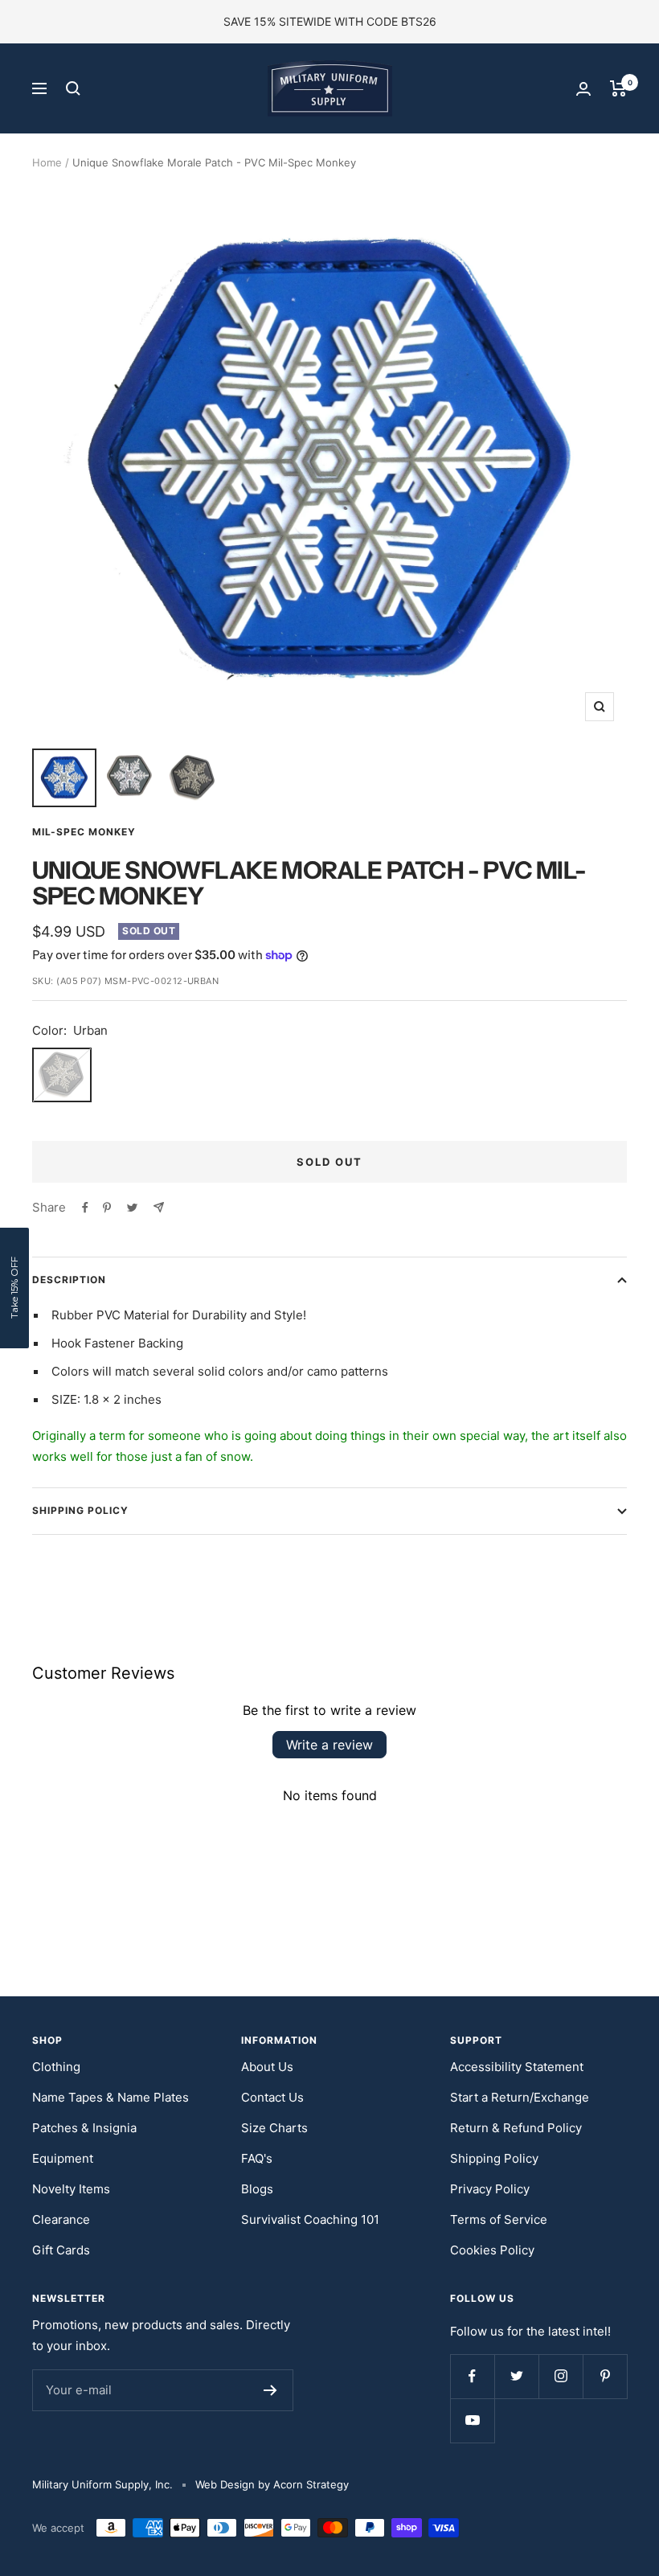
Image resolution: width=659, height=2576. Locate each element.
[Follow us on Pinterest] (605, 2376)
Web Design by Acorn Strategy (272, 2484)
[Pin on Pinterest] (107, 1208)
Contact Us (272, 2097)
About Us (267, 2067)
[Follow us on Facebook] (472, 2376)
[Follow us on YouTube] (472, 2420)
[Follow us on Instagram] (561, 2376)
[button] (14, 1288)
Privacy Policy (490, 2189)
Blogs (257, 2189)
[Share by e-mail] (159, 1207)
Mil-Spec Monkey (84, 832)
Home (47, 162)
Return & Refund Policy (516, 2128)
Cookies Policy (492, 2250)
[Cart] (618, 88)
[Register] (270, 2390)
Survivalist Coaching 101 (310, 2219)
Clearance (61, 2219)
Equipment (63, 2158)
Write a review (329, 1745)
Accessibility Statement (517, 2067)
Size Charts (274, 2128)
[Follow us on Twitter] (516, 2376)
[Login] (583, 89)
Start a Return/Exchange (520, 2097)
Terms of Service (499, 2219)
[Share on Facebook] (85, 1208)
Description (69, 1280)
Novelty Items (71, 2189)
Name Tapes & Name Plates (111, 2097)
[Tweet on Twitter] (132, 1208)
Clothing (56, 2067)
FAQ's (257, 2158)
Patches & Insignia (84, 2128)
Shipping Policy (80, 1510)
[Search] (73, 88)
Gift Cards (61, 2250)
